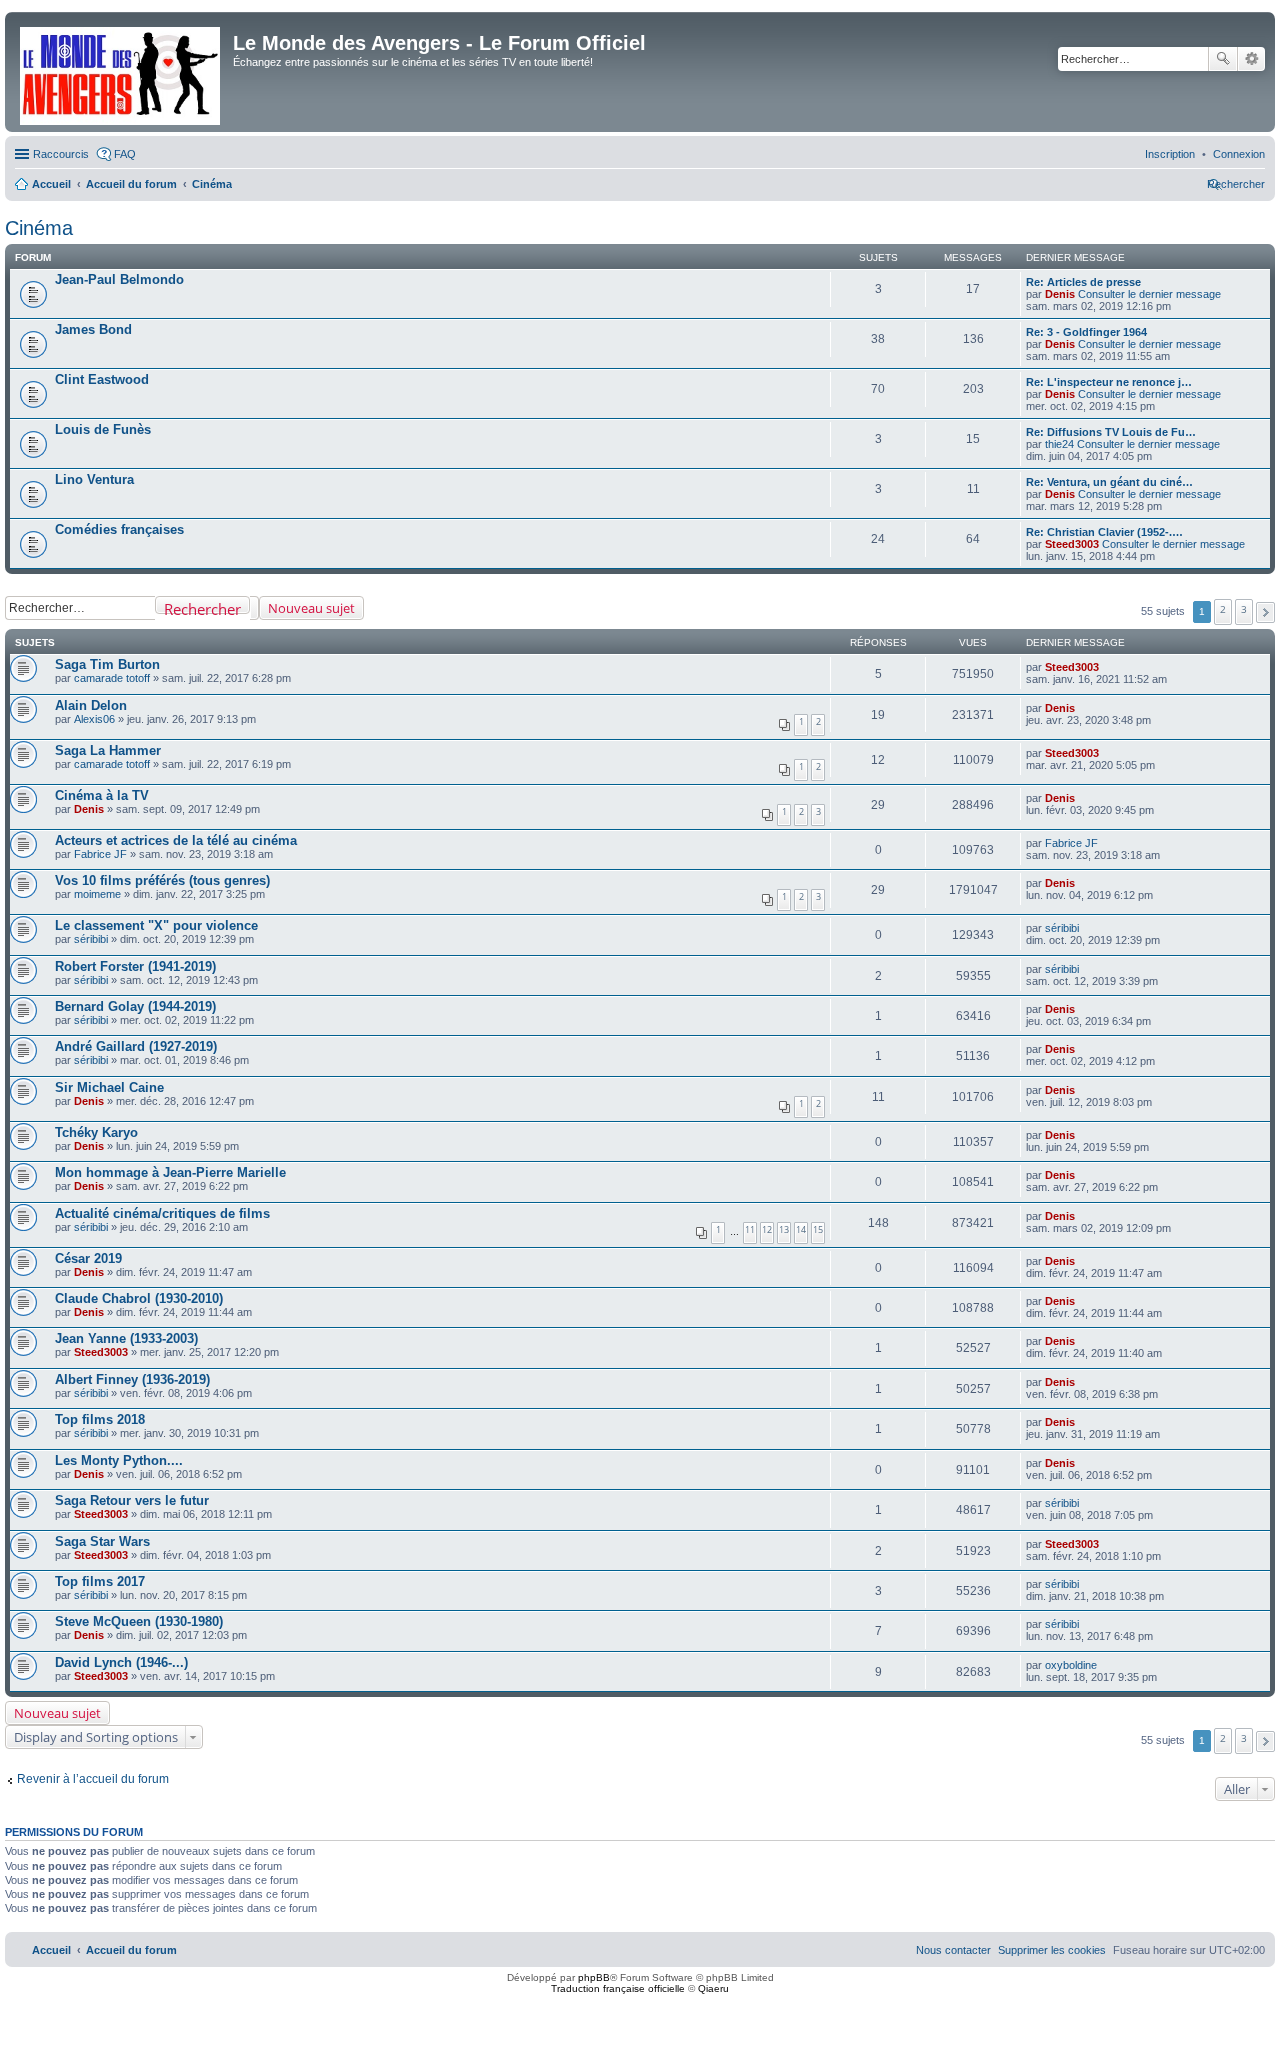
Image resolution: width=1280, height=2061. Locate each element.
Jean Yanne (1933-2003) (126, 1338)
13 (784, 1229)
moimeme (97, 894)
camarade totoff (112, 678)
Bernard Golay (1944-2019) (135, 1006)
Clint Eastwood (102, 379)
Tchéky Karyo (96, 1132)
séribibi (91, 939)
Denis (1060, 294)
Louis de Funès (103, 429)
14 (801, 1229)
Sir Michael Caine (109, 1087)
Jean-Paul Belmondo (119, 279)
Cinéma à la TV (102, 795)
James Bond (93, 329)
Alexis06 (94, 719)
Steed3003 (1072, 544)
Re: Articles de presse (1083, 282)
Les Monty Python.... (119, 1460)
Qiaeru (713, 1988)
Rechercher (1223, 59)
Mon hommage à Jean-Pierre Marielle (170, 1172)
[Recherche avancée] (254, 608)
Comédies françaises (119, 529)
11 (750, 1229)
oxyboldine (1071, 1665)
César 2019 (88, 1258)
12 (767, 1229)
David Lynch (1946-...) (121, 1662)
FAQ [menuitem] (125, 154)
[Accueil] (121, 72)
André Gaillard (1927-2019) (136, 1046)
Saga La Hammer (108, 750)
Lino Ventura (94, 479)
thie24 (1059, 444)
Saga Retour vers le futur (132, 1500)
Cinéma (39, 228)
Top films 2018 (100, 1419)
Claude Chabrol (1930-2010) (139, 1298)
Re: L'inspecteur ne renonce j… (1109, 382)
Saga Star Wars (102, 1541)
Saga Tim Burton (107, 664)
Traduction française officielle (618, 1988)
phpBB (594, 1977)
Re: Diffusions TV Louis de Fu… (1111, 432)
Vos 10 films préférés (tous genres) (162, 880)
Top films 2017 (100, 1581)
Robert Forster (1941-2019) (135, 966)
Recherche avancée (1251, 59)
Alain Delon (91, 705)
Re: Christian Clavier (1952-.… (1104, 532)
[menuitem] (1239, 154)
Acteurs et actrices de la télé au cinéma (176, 840)
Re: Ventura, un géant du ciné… (1109, 482)
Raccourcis (61, 154)
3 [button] (1244, 609)
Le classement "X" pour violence (156, 925)
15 (818, 1229)
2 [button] (1223, 609)
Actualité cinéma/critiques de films (162, 1213)
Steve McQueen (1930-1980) (139, 1621)
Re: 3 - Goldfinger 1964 (1086, 332)
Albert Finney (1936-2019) (132, 1379)
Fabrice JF (100, 854)
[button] (1265, 612)
